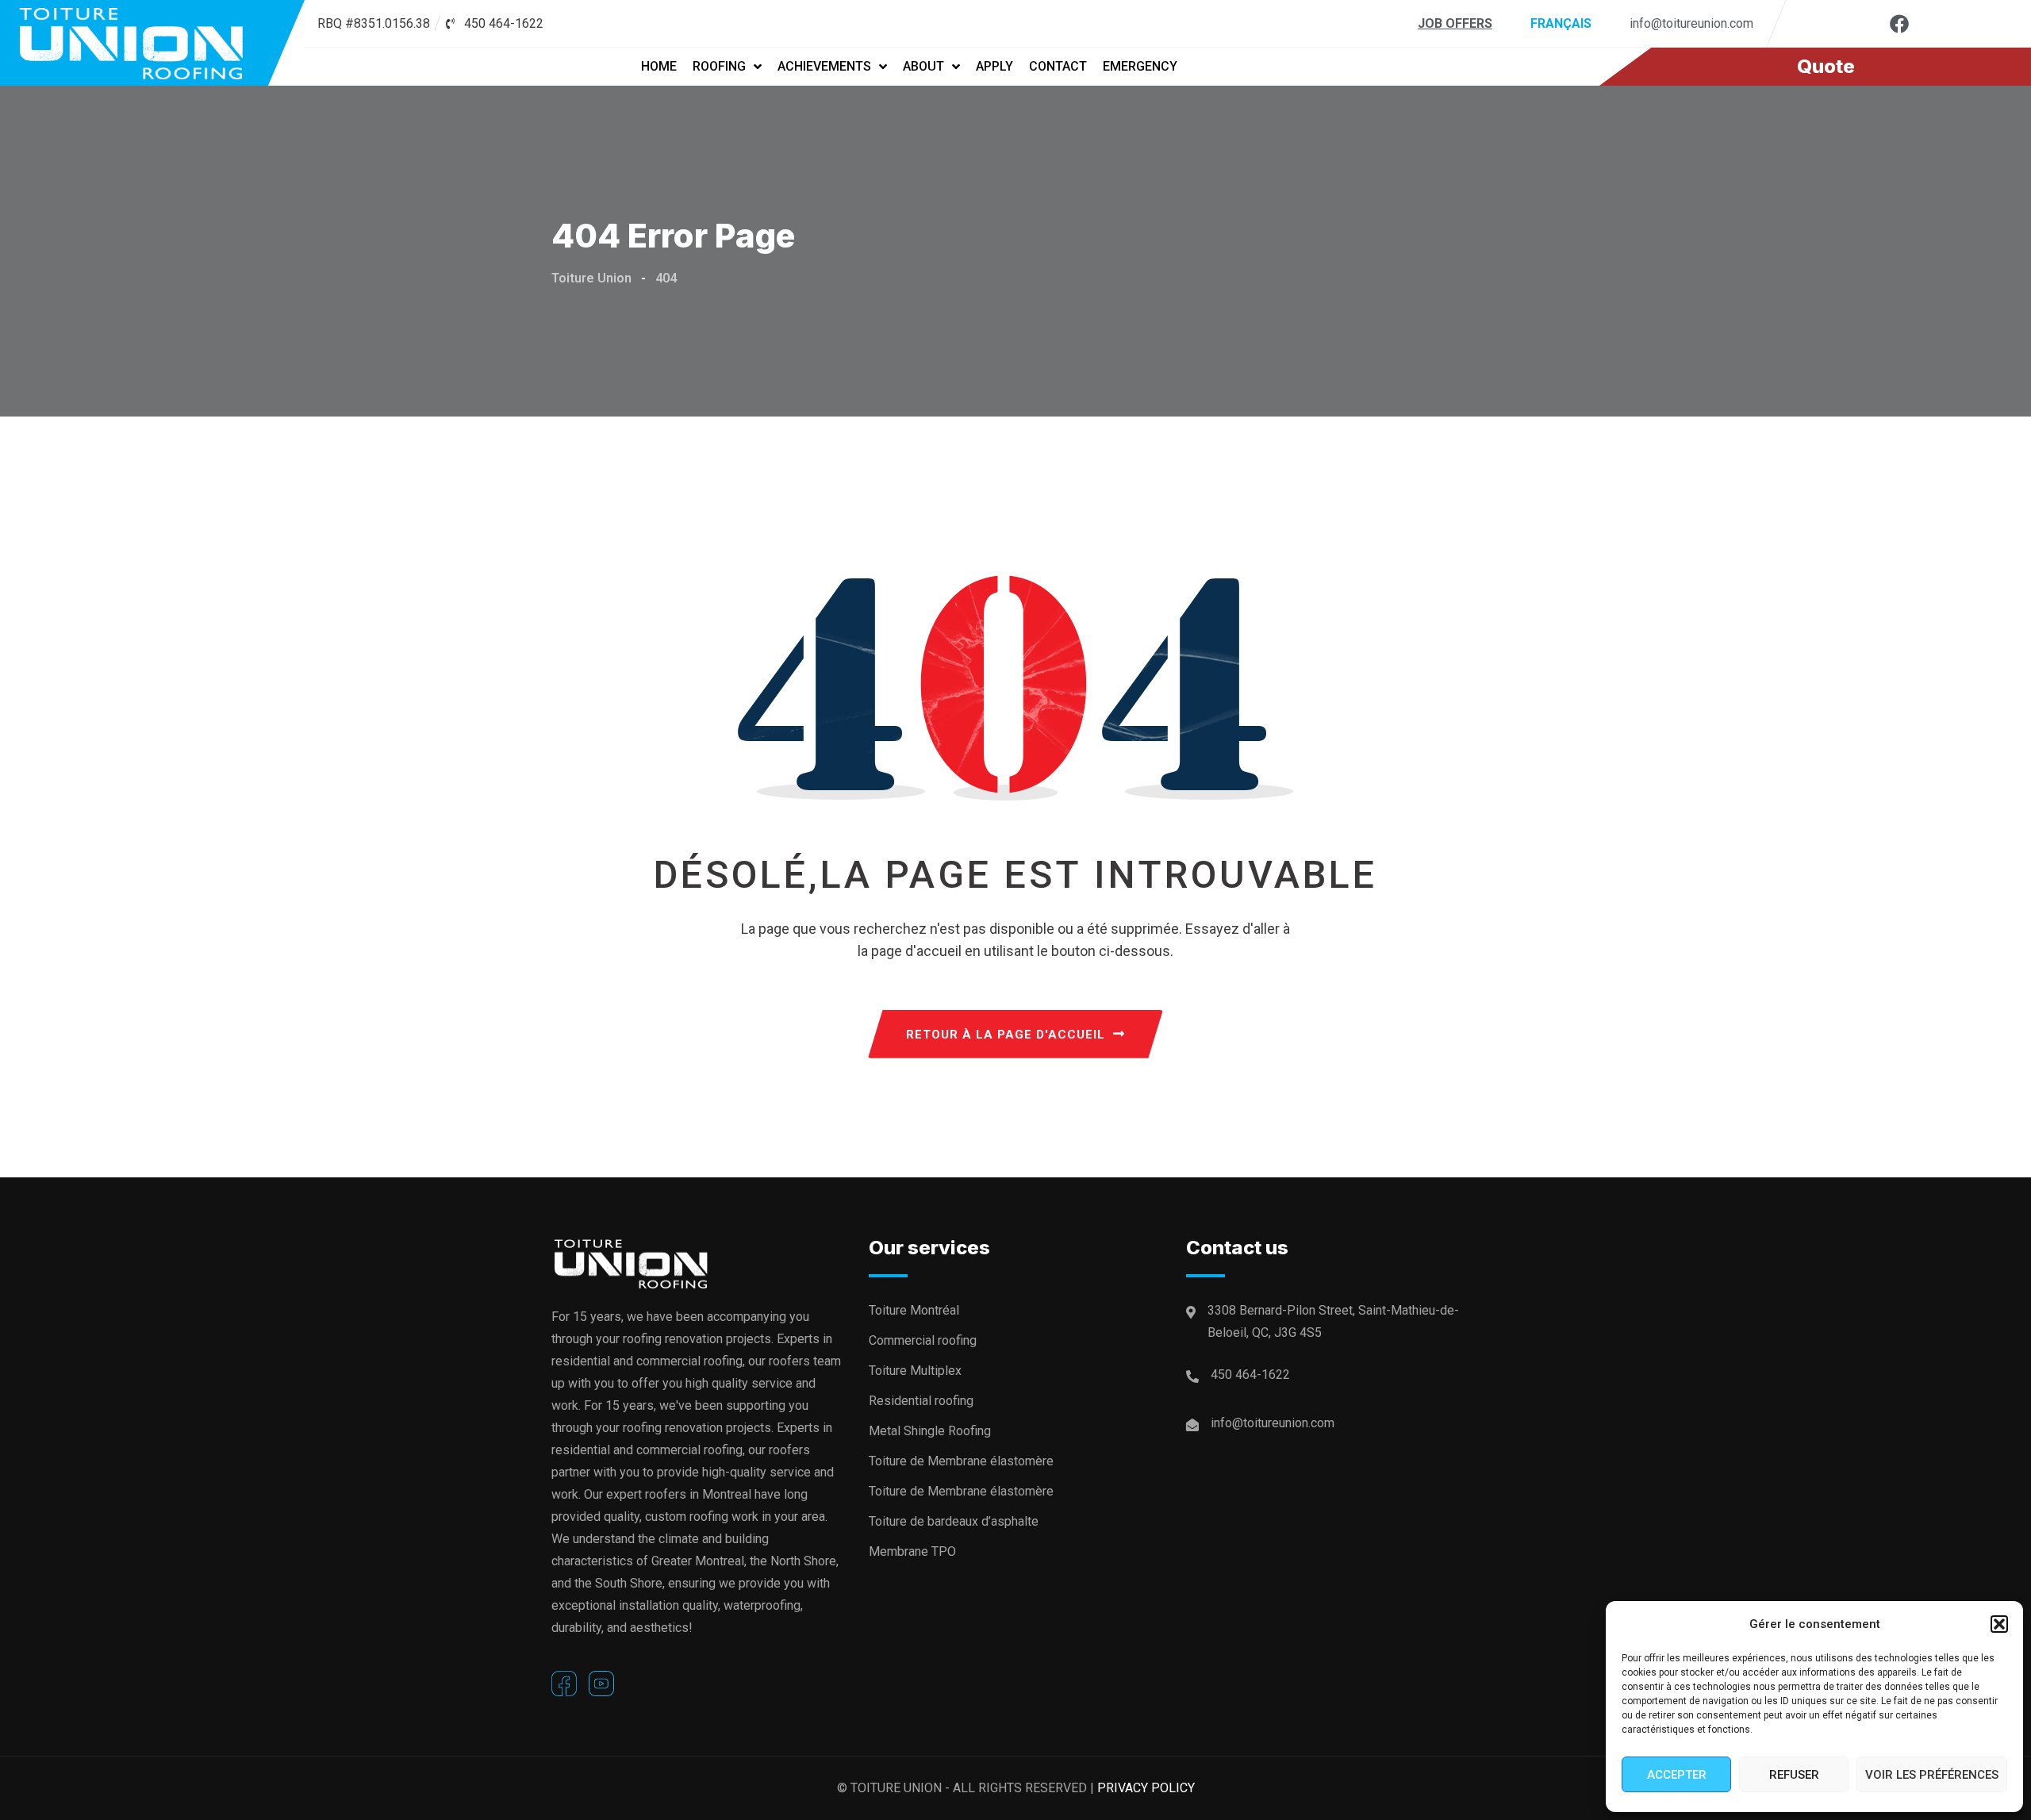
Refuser (1794, 1775)
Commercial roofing (923, 1340)
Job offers (1455, 23)
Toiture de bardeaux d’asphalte (954, 1521)
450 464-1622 (1250, 1375)
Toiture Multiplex (915, 1371)
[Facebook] (1899, 24)
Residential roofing (921, 1401)
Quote (1826, 66)
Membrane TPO (912, 1551)
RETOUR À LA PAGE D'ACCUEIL (1006, 1035)
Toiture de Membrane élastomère (961, 1461)
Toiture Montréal (914, 1310)
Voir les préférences (1932, 1775)
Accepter (1677, 1775)
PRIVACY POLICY (1146, 1788)
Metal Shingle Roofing (930, 1431)
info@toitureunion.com (1691, 23)
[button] (1999, 1624)
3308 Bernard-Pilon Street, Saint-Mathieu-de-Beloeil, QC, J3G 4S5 (1333, 1321)
